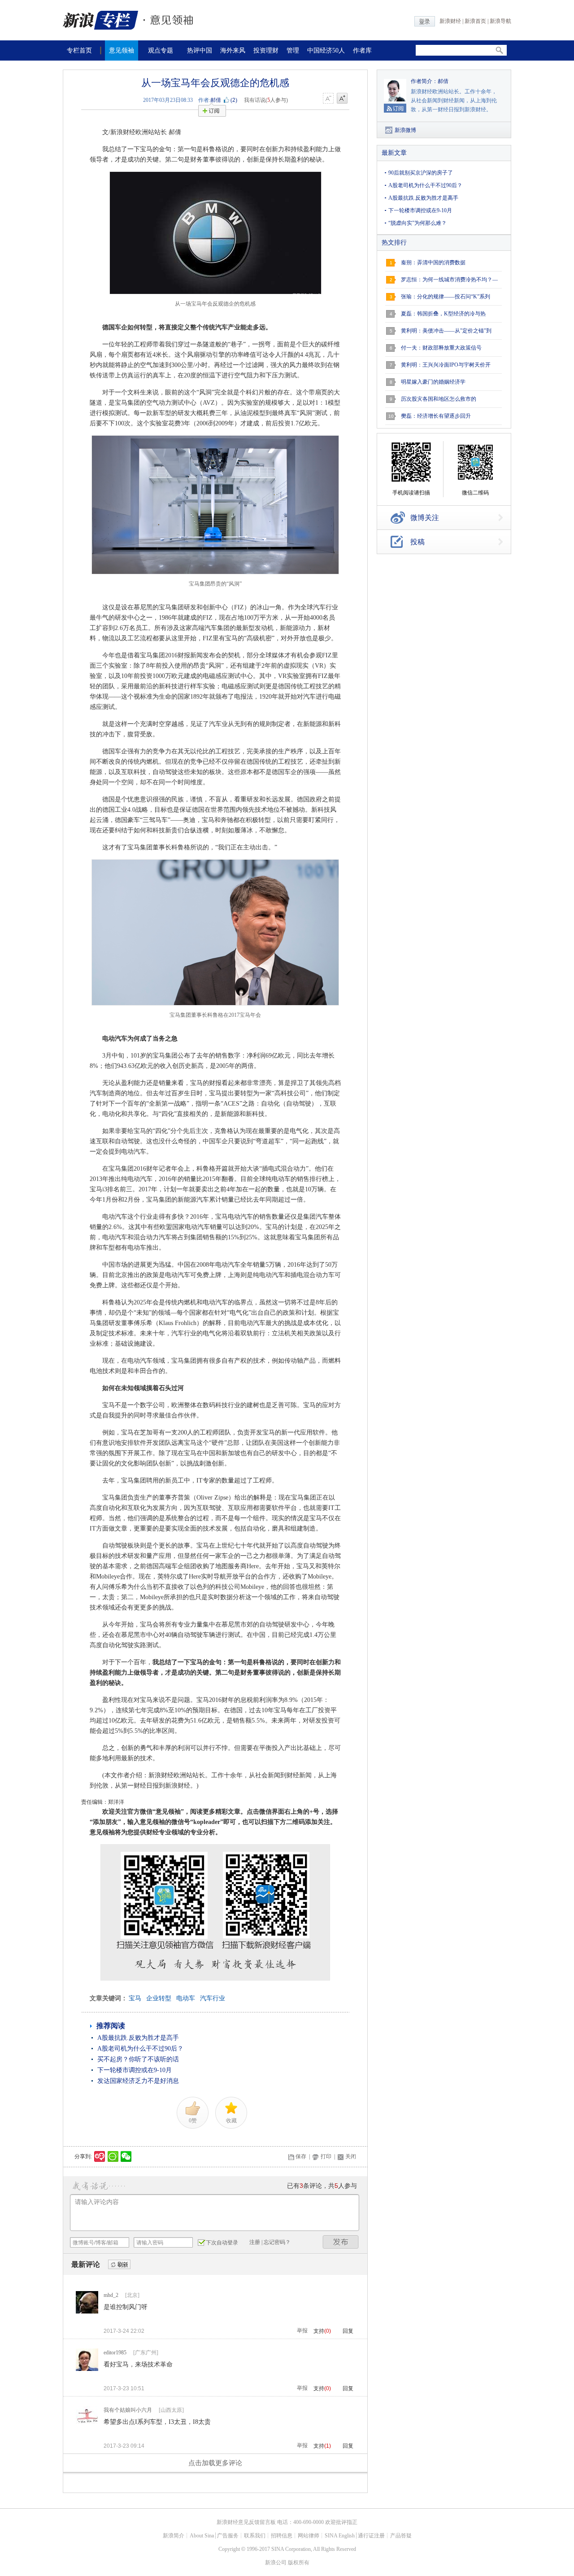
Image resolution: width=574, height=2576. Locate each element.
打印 (326, 2156)
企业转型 (159, 1998)
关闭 (351, 2156)
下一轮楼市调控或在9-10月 (135, 2070)
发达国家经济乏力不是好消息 (138, 2081)
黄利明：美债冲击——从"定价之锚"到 (446, 331)
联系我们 (255, 2536)
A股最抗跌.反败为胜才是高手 (138, 2038)
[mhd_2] (87, 2312)
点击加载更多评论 (215, 2463)
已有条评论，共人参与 (322, 2186)
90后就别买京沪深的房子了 (421, 173)
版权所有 (299, 2563)
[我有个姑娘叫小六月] (87, 2427)
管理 (293, 50)
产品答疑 (401, 2536)
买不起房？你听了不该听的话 (138, 2059)
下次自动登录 (222, 2243)
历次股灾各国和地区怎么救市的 (439, 399)
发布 (341, 2242)
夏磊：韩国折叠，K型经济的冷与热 (443, 314)
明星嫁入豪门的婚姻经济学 (433, 382)
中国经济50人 (326, 50)
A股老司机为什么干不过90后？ (140, 2049)
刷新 (119, 2265)
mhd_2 (111, 2295)
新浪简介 (174, 2536)
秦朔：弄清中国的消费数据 (433, 262)
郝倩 (216, 100)
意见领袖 (122, 50)
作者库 (362, 50)
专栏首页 (79, 50)
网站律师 (309, 2536)
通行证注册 (371, 2536)
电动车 (186, 1998)
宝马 (135, 1998)
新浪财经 (450, 21)
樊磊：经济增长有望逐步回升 (436, 416)
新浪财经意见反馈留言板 (246, 2522)
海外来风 (233, 50)
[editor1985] (87, 2369)
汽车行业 (213, 1998)
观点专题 (161, 50)
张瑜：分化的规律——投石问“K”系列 (446, 297)
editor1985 (115, 2353)
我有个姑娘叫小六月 (128, 2410)
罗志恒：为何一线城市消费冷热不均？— (449, 280)
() (234, 100)
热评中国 (200, 50)
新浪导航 (500, 21)
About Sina (202, 2536)
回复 (348, 2331)
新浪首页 (475, 21)
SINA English (340, 2536)
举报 (302, 2331)
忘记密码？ (277, 2242)
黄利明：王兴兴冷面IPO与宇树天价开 (446, 365)
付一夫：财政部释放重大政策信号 (441, 348)
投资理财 (266, 50)
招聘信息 (282, 2536)
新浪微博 (405, 130)
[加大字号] (342, 99)
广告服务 (228, 2536)
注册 (255, 2242)
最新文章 (394, 153)
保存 (301, 2156)
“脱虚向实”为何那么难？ (417, 223)
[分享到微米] (100, 2156)
